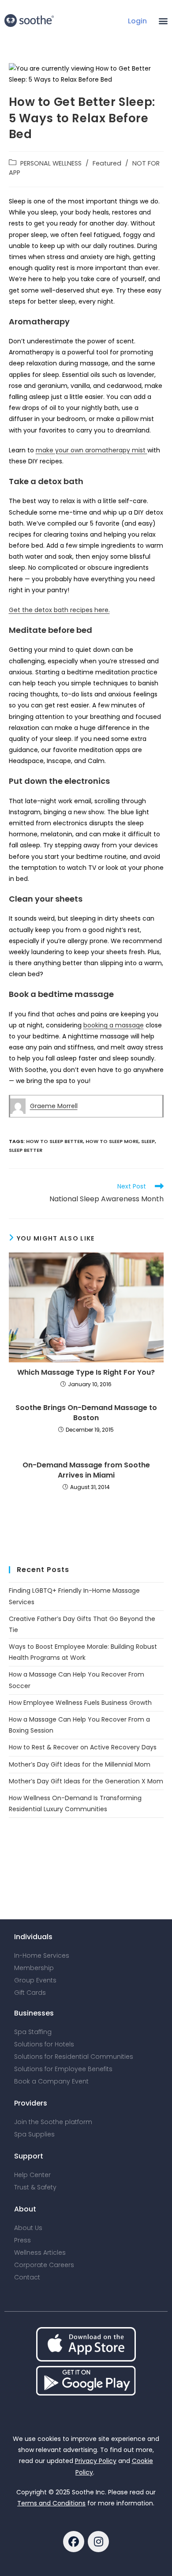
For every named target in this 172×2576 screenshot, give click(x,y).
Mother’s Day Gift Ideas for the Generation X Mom (86, 1781)
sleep (148, 1141)
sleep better (26, 1150)
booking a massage (114, 1025)
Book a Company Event (51, 2081)
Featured (107, 163)
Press (22, 2240)
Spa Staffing (33, 2032)
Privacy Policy (96, 2461)
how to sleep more (112, 1141)
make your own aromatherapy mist (92, 450)
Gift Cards (30, 1993)
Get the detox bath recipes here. (59, 610)
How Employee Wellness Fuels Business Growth (80, 1703)
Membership (34, 1968)
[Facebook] (74, 2542)
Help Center (32, 2175)
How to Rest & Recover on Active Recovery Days (83, 1747)
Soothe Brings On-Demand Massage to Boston (86, 1413)
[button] (163, 21)
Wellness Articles (40, 2253)
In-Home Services (42, 1956)
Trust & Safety (35, 2187)
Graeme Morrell (54, 1106)
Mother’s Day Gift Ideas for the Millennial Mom (80, 1764)
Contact (27, 2277)
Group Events (35, 1980)
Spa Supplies (34, 2134)
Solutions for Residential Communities (74, 2057)
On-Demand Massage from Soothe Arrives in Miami (86, 1470)
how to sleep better (54, 1141)
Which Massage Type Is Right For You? (86, 1373)
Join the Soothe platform (53, 2122)
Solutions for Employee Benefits (63, 2069)
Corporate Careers (44, 2265)
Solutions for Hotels (44, 2044)
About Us (28, 2228)
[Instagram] (98, 2542)
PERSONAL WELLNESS (51, 163)
